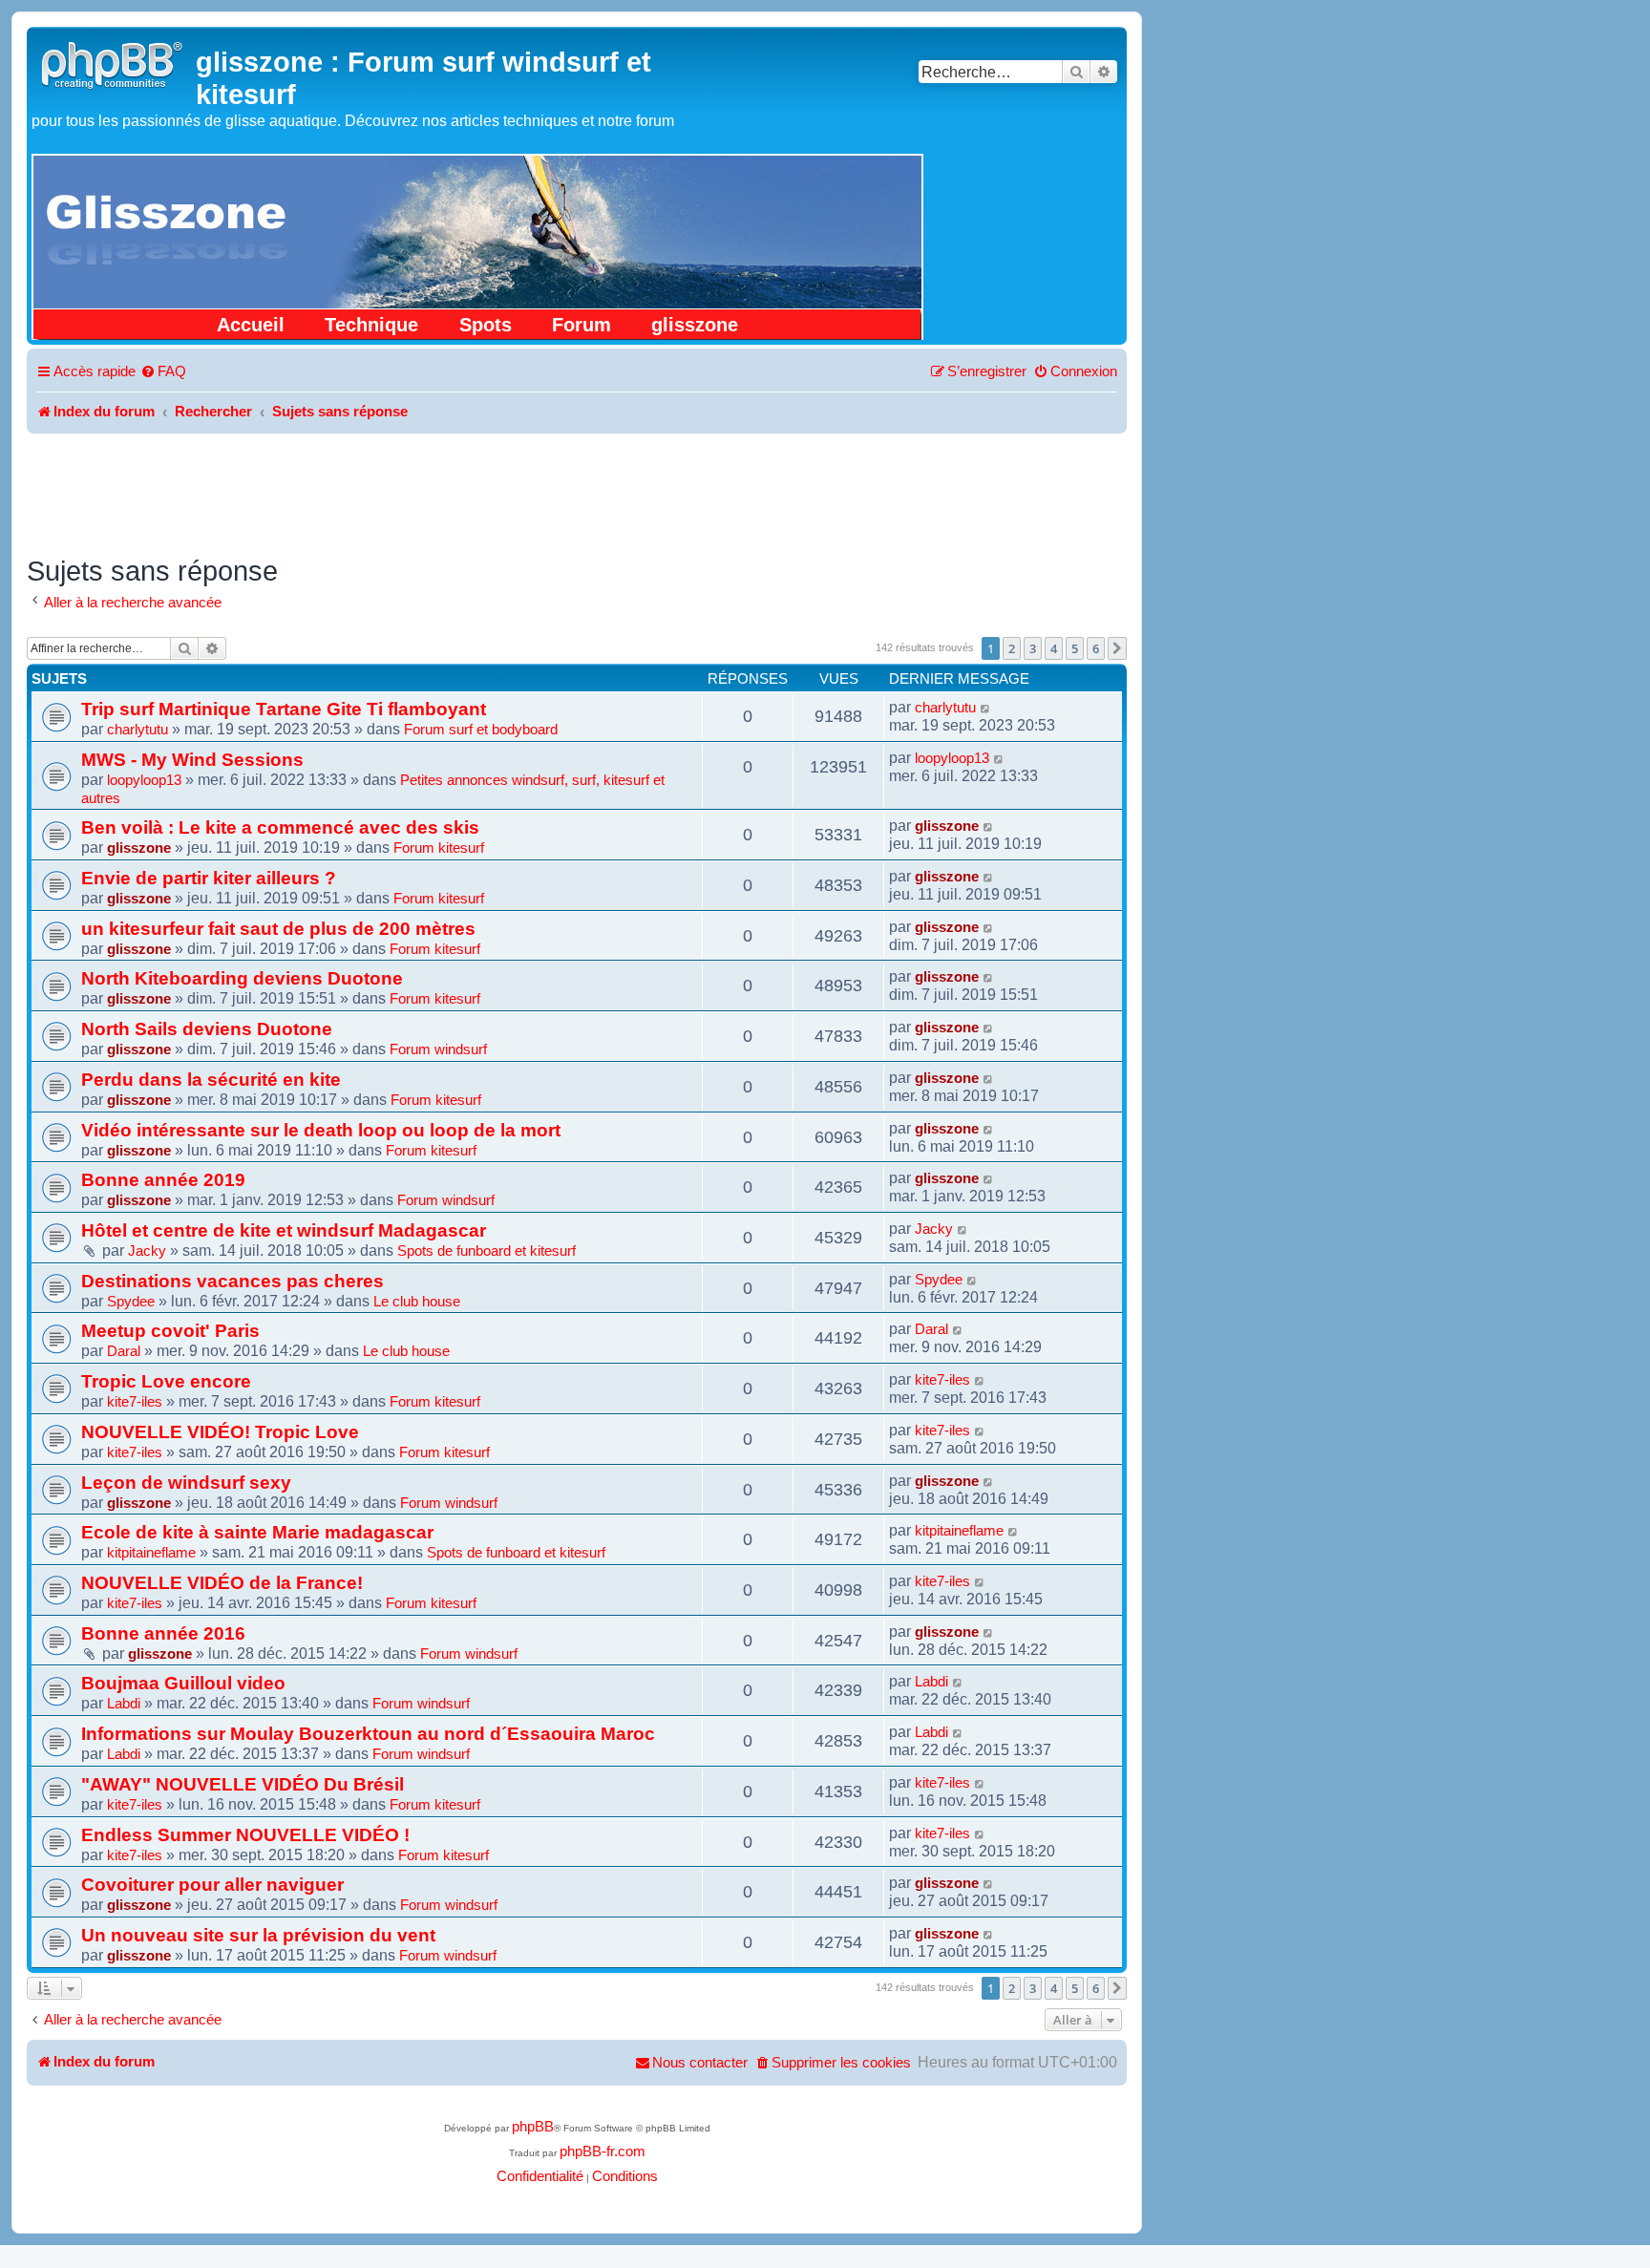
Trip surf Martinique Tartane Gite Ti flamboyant (284, 709)
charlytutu (137, 730)
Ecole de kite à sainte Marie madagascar (257, 1532)
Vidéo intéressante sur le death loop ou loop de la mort (321, 1130)
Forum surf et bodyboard (481, 730)
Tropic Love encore (166, 1381)
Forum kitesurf (439, 848)
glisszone (695, 325)
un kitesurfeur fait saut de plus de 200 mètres (278, 928)
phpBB (533, 2127)
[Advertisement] (577, 486)
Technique (371, 325)
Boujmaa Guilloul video (183, 1683)
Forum (582, 325)
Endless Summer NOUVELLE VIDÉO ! (245, 1834)
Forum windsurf (438, 1049)
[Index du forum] (114, 63)
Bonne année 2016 (163, 1633)
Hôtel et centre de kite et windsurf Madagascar (284, 1230)
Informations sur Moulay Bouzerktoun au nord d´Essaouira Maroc (368, 1733)
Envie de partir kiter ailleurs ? (209, 878)
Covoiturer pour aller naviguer (212, 1884)
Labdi (124, 1704)
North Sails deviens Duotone (207, 1028)
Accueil (251, 325)
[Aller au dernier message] (986, 708)
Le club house (417, 1302)
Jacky (147, 1251)
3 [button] (1033, 648)
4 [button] (1054, 648)
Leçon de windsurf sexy (186, 1482)
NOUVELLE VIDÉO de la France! (222, 1582)
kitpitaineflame (151, 1553)
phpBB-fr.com (603, 2151)
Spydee (131, 1302)
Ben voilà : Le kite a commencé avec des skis (280, 827)
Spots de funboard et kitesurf (487, 1251)
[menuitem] (163, 372)
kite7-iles (135, 1402)
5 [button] (1075, 648)
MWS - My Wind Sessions (192, 759)
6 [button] (1096, 648)
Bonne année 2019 (163, 1179)
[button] (1117, 648)
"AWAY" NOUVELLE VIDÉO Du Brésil (243, 1784)
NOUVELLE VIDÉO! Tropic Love (220, 1431)
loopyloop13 (144, 780)
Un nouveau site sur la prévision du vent (258, 1935)
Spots (486, 325)
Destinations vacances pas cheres (233, 1281)
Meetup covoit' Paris (170, 1330)
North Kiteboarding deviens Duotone (242, 978)
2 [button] (1012, 648)
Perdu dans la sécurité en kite (211, 1079)
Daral (124, 1351)
